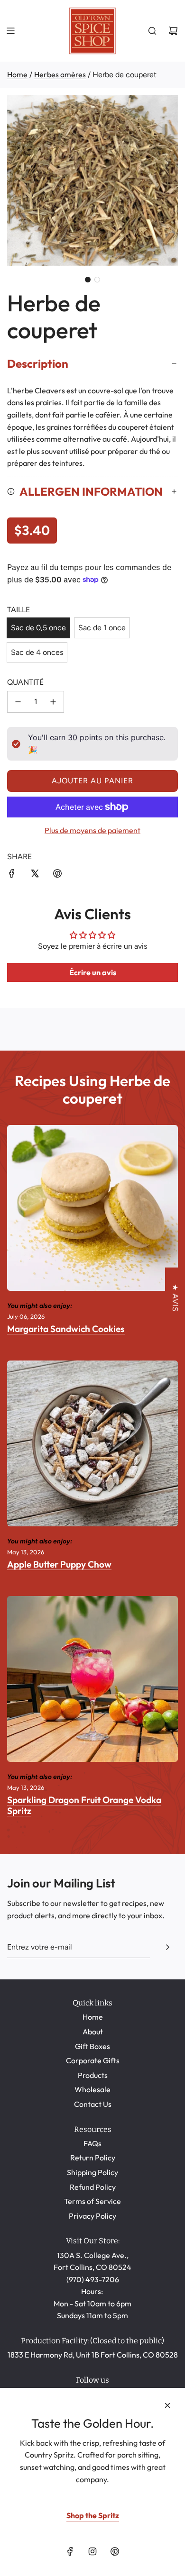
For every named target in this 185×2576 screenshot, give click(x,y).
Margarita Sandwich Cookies (66, 1329)
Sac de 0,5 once (38, 628)
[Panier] (173, 31)
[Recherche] (152, 31)
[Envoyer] (167, 1947)
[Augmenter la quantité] (53, 702)
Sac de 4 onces (37, 652)
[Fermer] (167, 2405)
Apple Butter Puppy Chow (59, 1564)
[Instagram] (92, 2551)
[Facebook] (70, 2551)
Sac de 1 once (102, 628)
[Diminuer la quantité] (18, 702)
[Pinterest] (115, 2551)
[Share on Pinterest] (57, 875)
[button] (88, 280)
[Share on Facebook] (12, 875)
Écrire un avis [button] (93, 972)
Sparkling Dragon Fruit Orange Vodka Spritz (84, 1805)
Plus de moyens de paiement (92, 830)
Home (17, 74)
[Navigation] (10, 31)
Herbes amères (60, 74)
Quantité (25, 682)
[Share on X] (35, 875)
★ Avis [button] (175, 1298)
